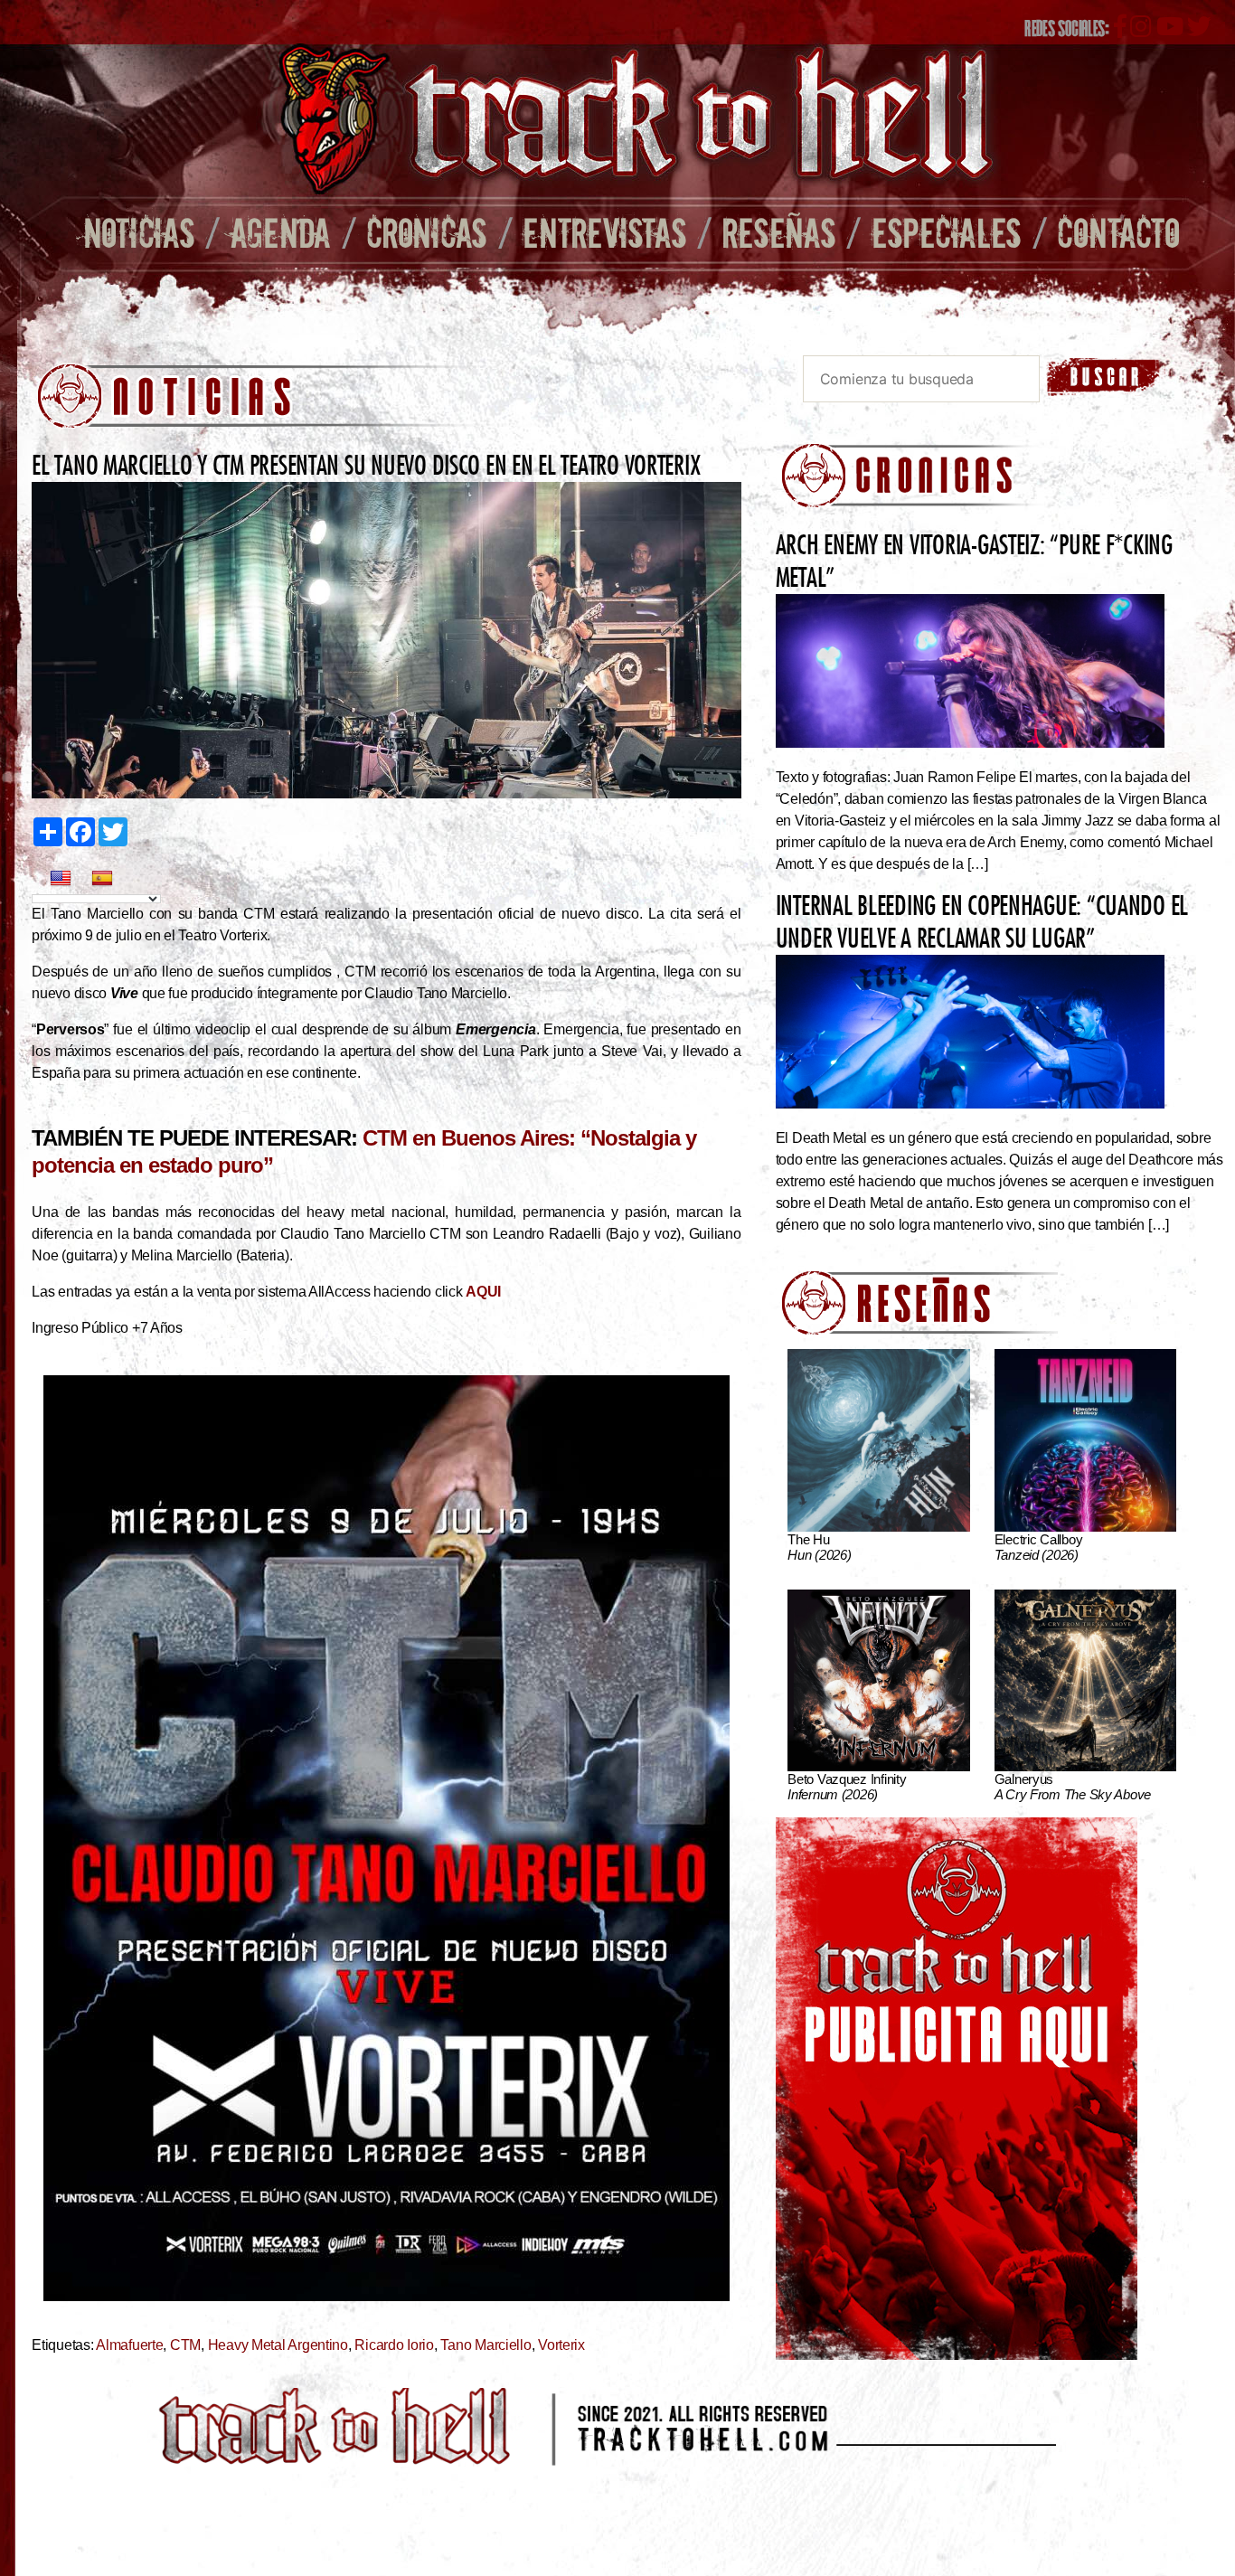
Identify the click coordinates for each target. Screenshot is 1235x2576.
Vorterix (561, 2345)
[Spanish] (102, 879)
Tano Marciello (486, 2345)
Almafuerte (129, 2345)
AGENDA (281, 232)
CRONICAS (427, 232)
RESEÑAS (779, 232)
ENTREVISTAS (604, 232)
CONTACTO (1118, 232)
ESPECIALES (947, 232)
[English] (61, 879)
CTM (185, 2345)
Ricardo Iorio (394, 2345)
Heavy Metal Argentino (278, 2345)
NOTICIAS (139, 232)
